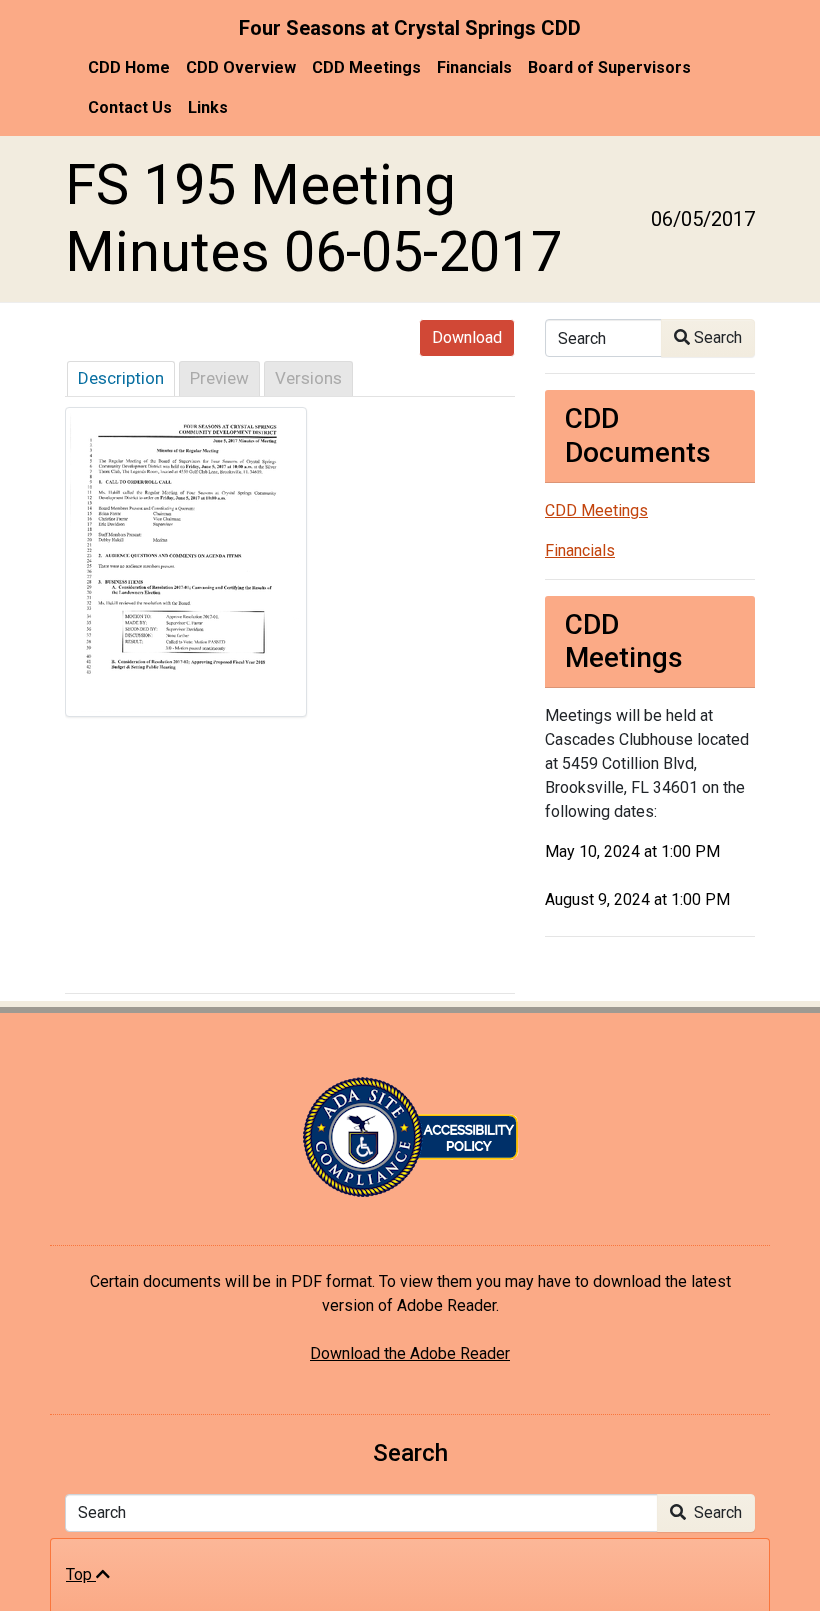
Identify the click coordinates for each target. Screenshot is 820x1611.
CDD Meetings (366, 67)
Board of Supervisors (609, 67)
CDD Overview (241, 67)
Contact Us (130, 107)
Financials (474, 67)
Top (81, 1574)
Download (467, 337)
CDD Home (129, 67)
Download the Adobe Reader (410, 1353)
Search (716, 337)
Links (208, 107)
